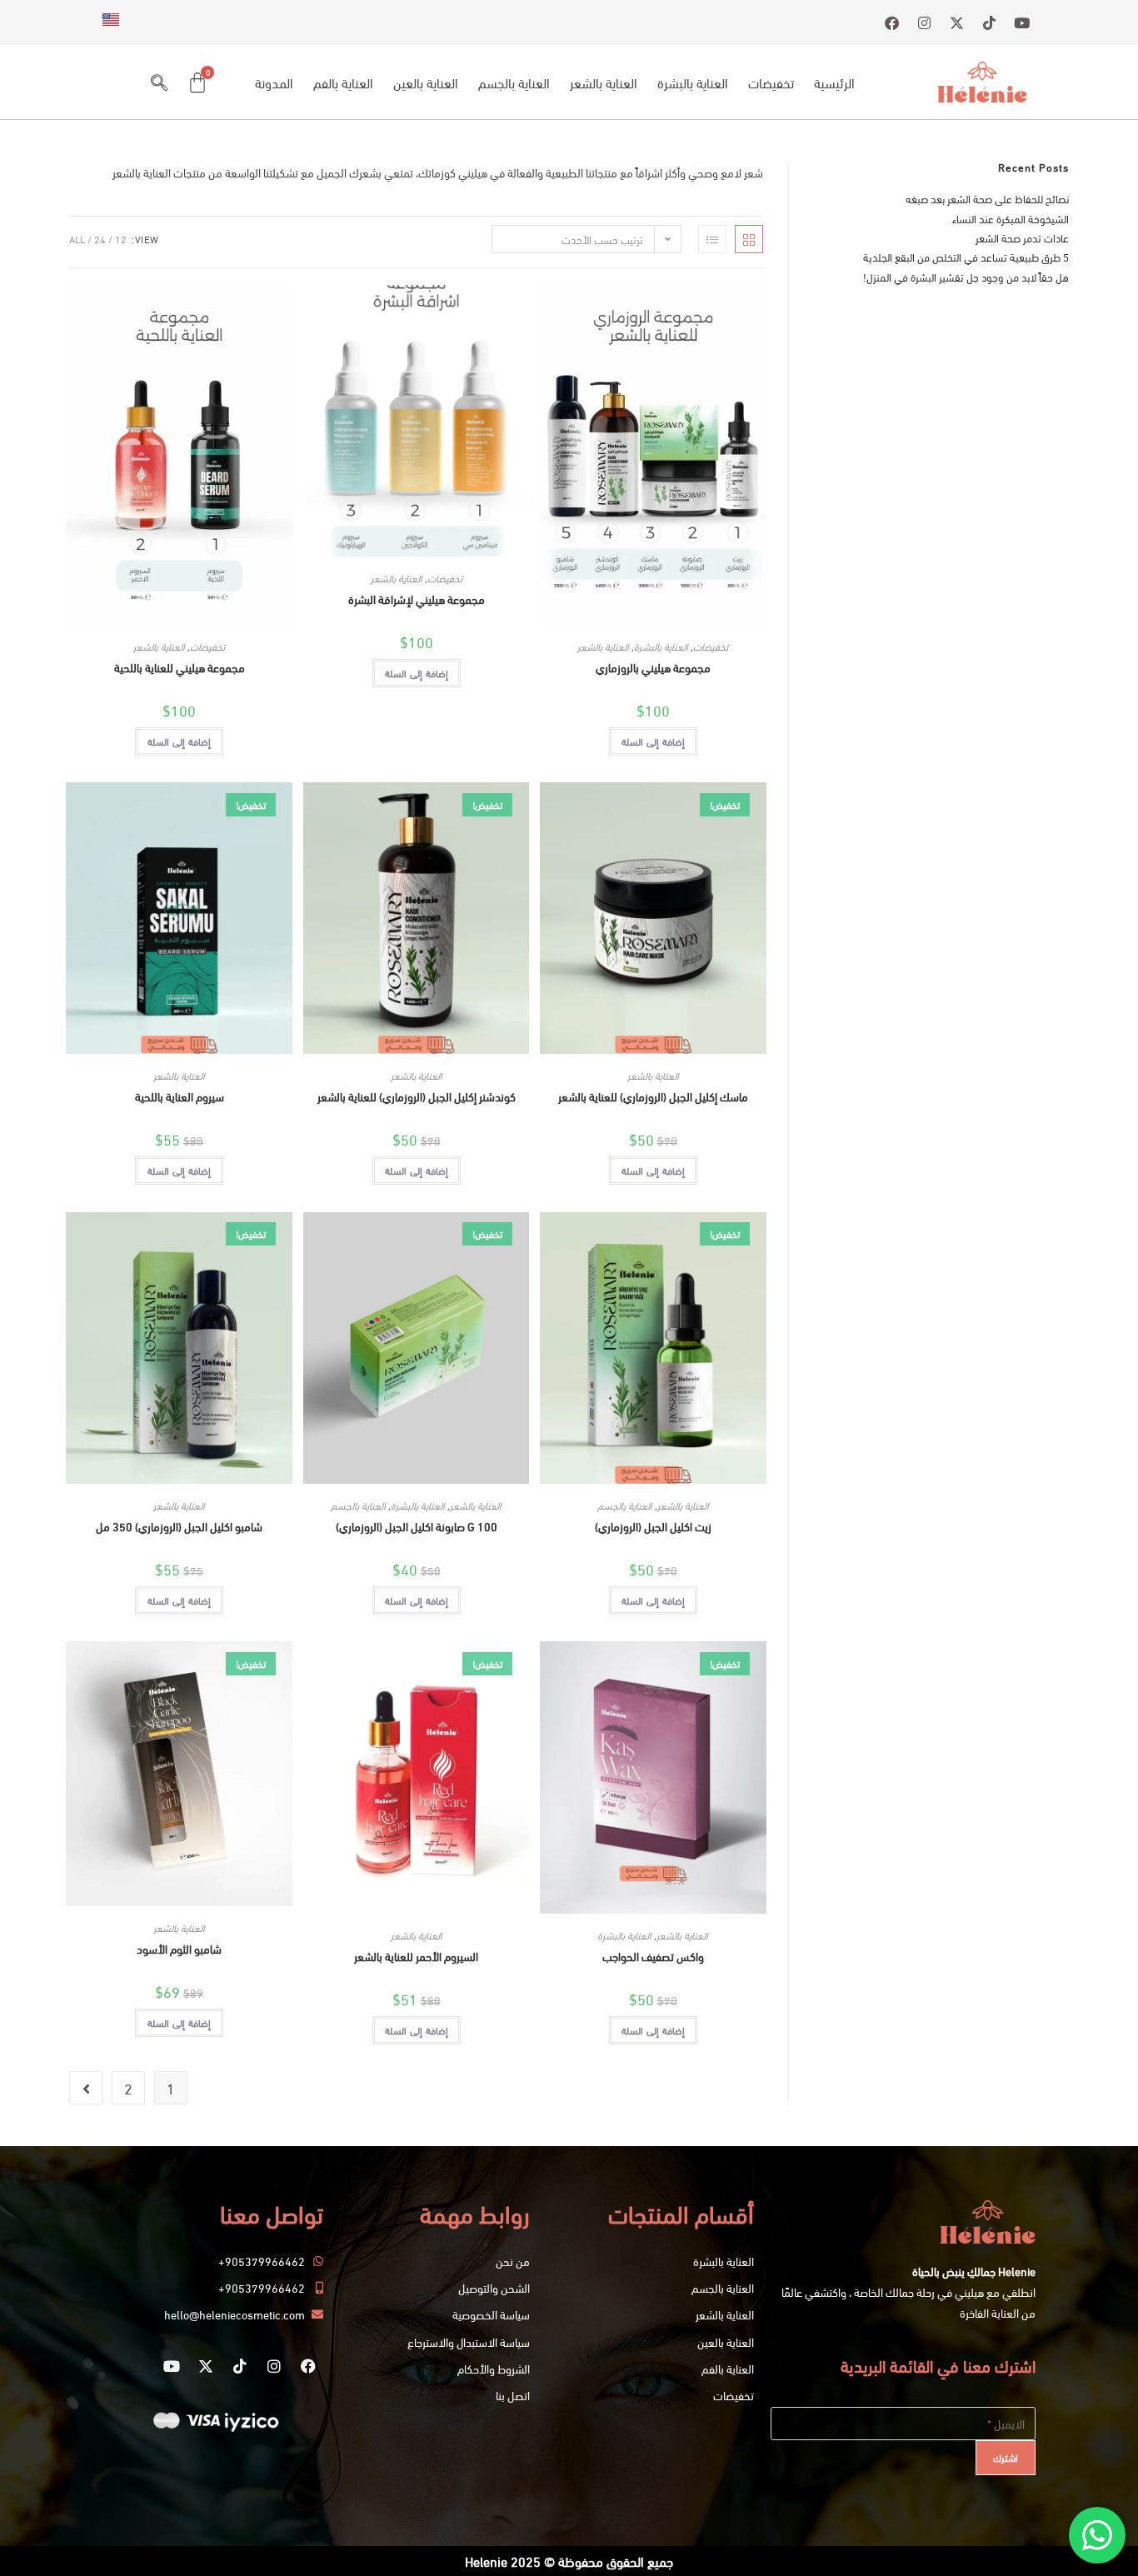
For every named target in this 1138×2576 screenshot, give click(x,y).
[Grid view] (749, 239)
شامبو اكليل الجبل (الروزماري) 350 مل (179, 1526)
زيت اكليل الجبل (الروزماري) (653, 1526)
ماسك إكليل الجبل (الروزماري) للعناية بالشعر (653, 1096)
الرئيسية (834, 82)
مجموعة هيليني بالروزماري (653, 667)
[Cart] (197, 82)
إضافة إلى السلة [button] (653, 741)
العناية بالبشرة (693, 82)
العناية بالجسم (514, 82)
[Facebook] (308, 2366)
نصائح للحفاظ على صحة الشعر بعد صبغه (987, 198)
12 (121, 239)
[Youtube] (172, 2366)
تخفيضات (771, 82)
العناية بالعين (426, 82)
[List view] (712, 239)
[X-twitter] (206, 2366)
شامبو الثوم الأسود (179, 1948)
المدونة (274, 82)
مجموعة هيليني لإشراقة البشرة (417, 599)
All (77, 239)
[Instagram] (274, 2366)
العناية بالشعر (604, 82)
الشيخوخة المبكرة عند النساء (1011, 218)
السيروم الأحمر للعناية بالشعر (416, 1956)
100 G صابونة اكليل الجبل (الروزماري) (417, 1526)
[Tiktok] (240, 2366)
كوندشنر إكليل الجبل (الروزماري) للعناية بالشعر (417, 1096)
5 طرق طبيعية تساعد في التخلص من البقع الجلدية (966, 257)
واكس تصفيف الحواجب (653, 1956)
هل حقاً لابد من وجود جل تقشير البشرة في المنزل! (966, 277)
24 (100, 239)
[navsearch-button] (159, 82)
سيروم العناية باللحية (180, 1096)
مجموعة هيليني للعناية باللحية (180, 667)
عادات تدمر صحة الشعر (1022, 237)
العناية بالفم (343, 82)
